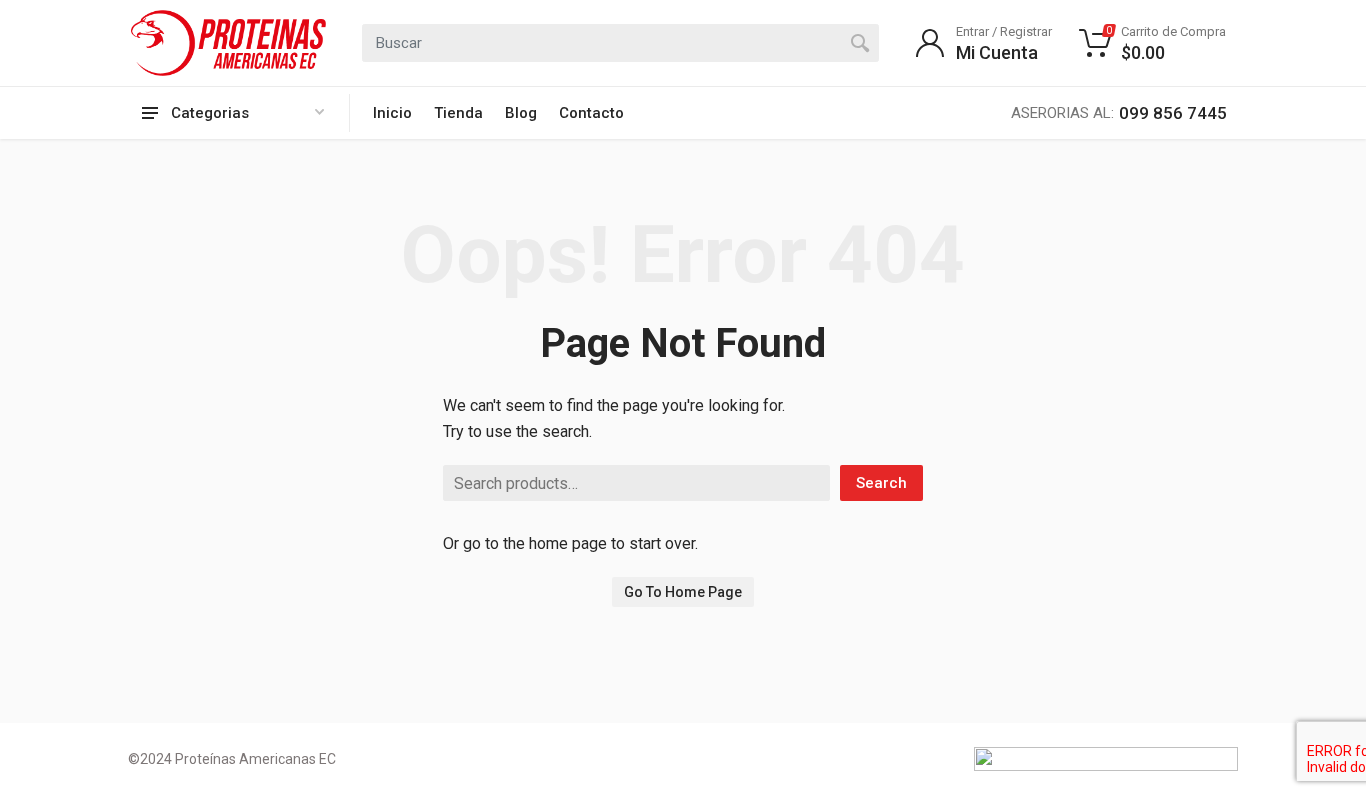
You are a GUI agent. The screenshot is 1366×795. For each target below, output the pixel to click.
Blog (521, 113)
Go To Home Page (683, 592)
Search (881, 483)
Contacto (591, 113)
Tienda (458, 113)
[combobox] (620, 43)
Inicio (392, 113)
